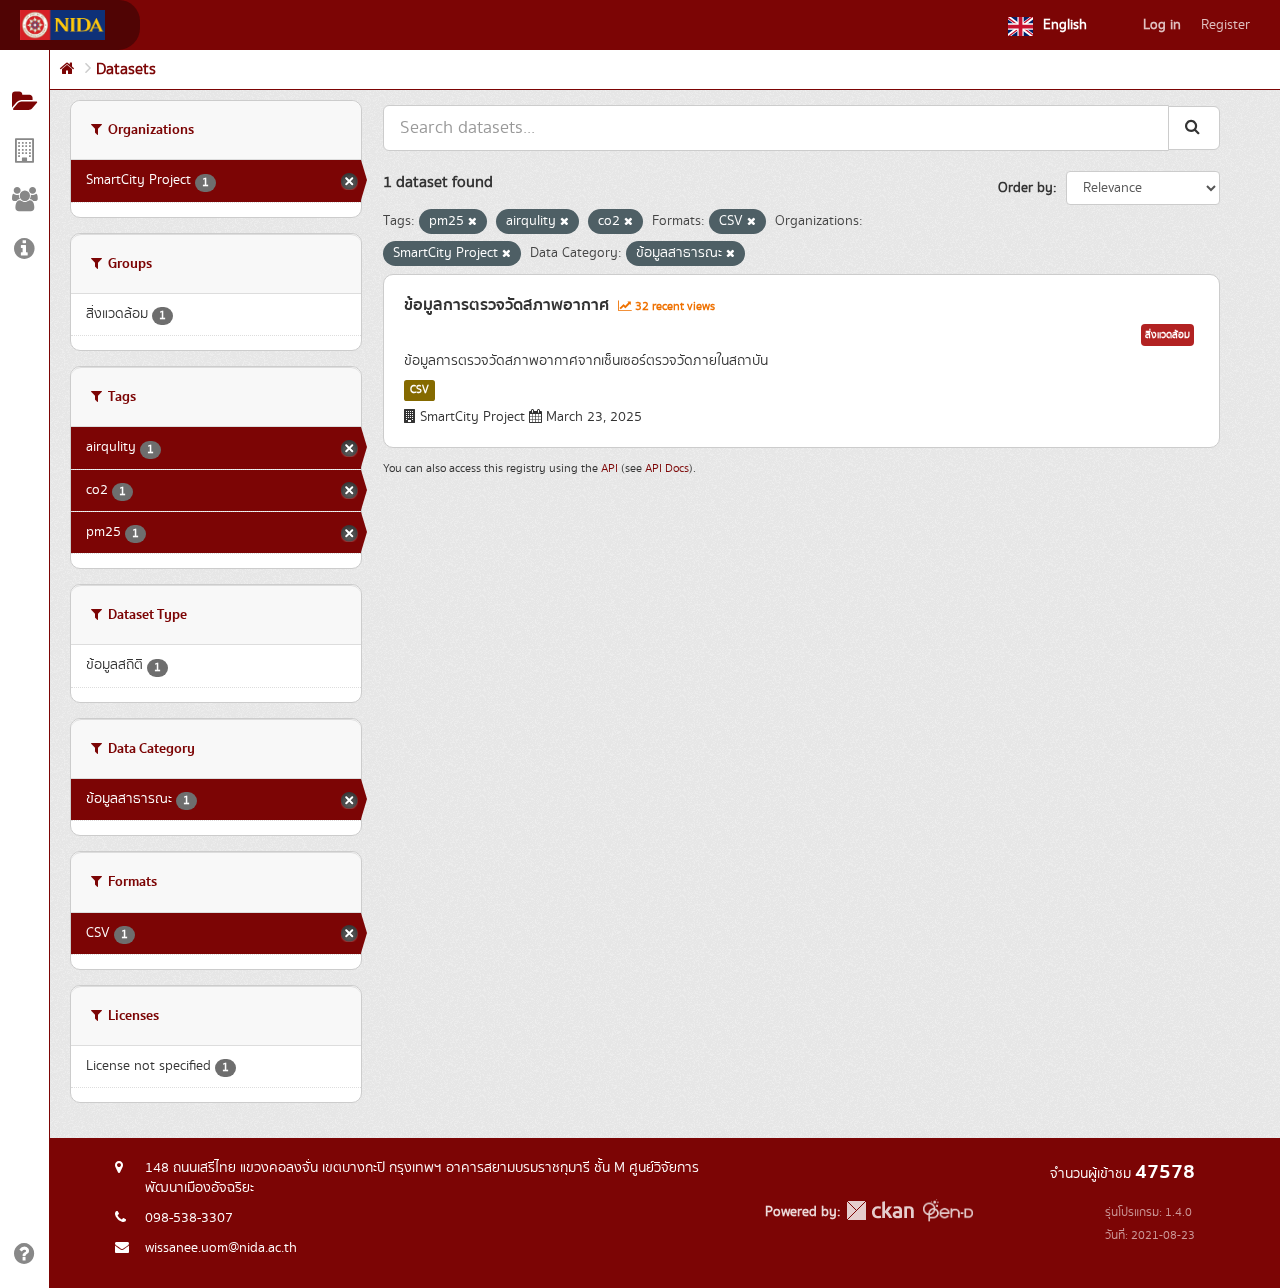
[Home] (67, 69)
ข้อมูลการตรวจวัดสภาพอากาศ (506, 305)
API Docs (667, 468)
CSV (419, 390)
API (609, 468)
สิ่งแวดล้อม (1167, 335)
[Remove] (472, 222)
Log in (1162, 25)
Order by (1025, 188)
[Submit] (1194, 127)
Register (1225, 25)
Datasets (126, 69)
